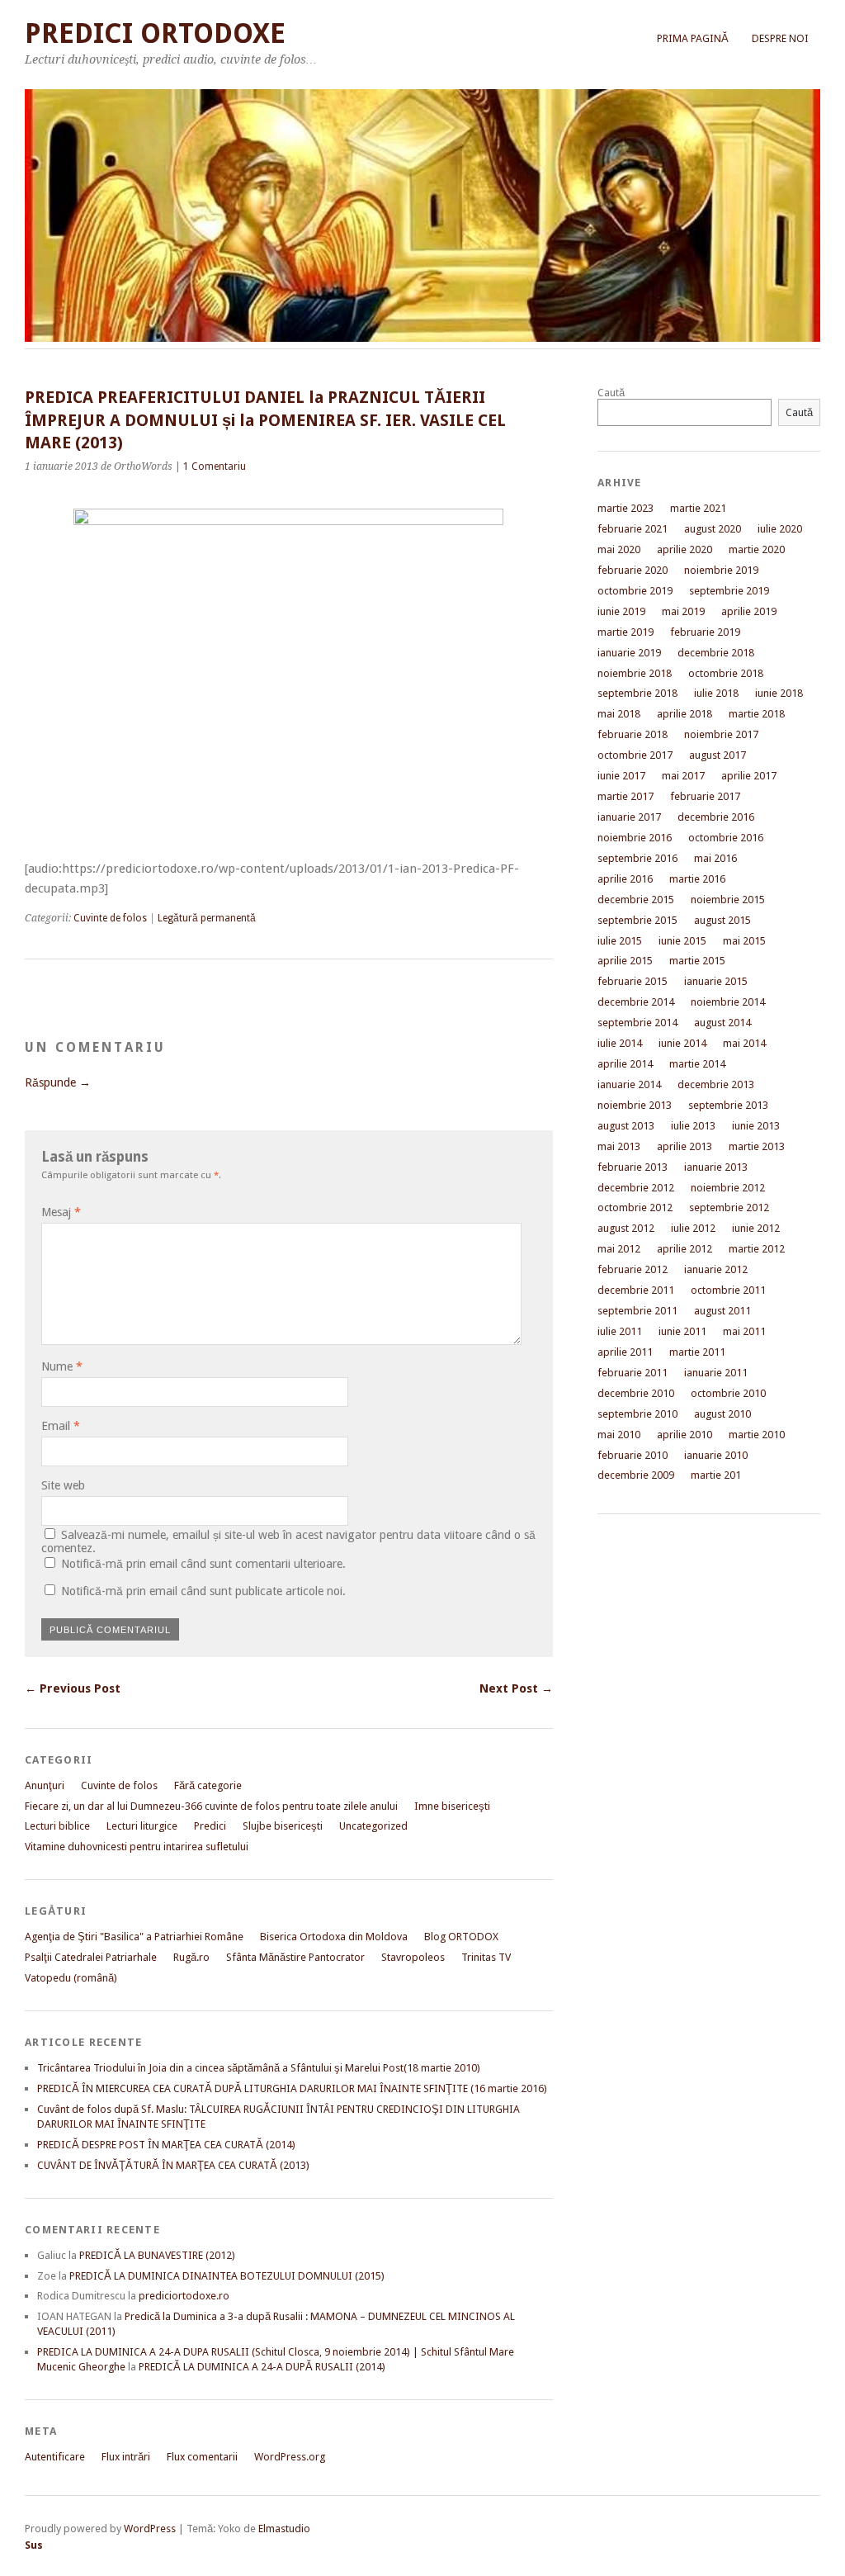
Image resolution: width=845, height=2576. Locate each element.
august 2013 (626, 1126)
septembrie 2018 (637, 693)
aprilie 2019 (749, 611)
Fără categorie (208, 1785)
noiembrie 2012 (728, 1188)
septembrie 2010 (637, 1414)
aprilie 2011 (625, 1352)
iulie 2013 (693, 1126)
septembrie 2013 (728, 1105)
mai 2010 (619, 1435)
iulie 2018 (716, 693)
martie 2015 (697, 961)
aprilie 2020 (684, 549)
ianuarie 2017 (629, 817)
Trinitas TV (486, 1957)
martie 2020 (757, 549)
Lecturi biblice (57, 1826)
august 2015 (722, 920)
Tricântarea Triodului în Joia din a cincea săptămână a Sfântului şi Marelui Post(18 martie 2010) (259, 2068)
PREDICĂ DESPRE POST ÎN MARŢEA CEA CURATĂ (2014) (166, 2145)
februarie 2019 (705, 632)
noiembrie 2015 (728, 900)
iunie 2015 (682, 941)
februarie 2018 (633, 734)
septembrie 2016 (637, 858)
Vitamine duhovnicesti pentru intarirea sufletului (137, 1847)
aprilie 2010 (684, 1435)
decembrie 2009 (636, 1475)
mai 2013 (619, 1146)
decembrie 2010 (636, 1393)
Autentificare (55, 2457)
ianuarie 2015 (716, 981)
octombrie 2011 (728, 1290)
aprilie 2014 (625, 1064)
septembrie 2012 (729, 1207)
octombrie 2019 (635, 591)
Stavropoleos (413, 1957)
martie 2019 (625, 632)
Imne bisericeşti (452, 1806)
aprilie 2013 (684, 1146)
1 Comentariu (215, 466)
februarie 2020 (633, 570)
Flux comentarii (202, 2457)
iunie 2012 (756, 1228)
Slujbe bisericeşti (283, 1826)
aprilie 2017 (749, 776)
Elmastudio (284, 2529)
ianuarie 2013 (716, 1167)
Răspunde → (58, 1082)
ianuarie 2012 (716, 1269)
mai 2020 (619, 549)
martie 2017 (625, 796)
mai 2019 (683, 611)
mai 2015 (744, 941)
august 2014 (722, 1023)
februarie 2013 (633, 1167)
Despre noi (780, 38)
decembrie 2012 (636, 1188)
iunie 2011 (682, 1331)
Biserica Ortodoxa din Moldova (334, 1937)
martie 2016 (697, 879)
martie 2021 (698, 508)
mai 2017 (683, 776)
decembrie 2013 (716, 1084)
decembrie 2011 (636, 1290)
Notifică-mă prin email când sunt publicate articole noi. (203, 1591)
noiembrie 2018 (635, 673)
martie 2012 (757, 1249)
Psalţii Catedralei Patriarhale (91, 1957)
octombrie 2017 (635, 755)
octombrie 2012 (635, 1207)
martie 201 (716, 1475)
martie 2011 (697, 1352)
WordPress (150, 2529)
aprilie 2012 (684, 1249)
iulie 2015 (620, 941)
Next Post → (516, 1688)
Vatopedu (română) (71, 1978)
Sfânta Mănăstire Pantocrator (295, 1957)
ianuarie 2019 (629, 653)
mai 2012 (619, 1249)
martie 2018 (757, 714)
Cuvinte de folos (110, 918)
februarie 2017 (705, 796)
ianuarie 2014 (629, 1084)
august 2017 (718, 755)
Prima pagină (693, 38)
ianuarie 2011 (716, 1373)
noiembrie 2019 (721, 570)
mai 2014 (744, 1043)
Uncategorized (373, 1826)
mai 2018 (619, 714)
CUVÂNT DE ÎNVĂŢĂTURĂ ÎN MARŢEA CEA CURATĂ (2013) (173, 2165)
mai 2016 (715, 858)
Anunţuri (45, 1785)
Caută (611, 393)
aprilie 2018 (684, 714)
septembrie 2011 (637, 1311)
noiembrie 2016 (635, 838)
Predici (210, 1826)
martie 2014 (697, 1064)
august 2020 (713, 529)
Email (61, 1426)
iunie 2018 (779, 693)
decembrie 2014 (636, 1002)
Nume (62, 1366)
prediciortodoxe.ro (184, 2296)
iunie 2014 (682, 1043)
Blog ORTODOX (461, 1937)
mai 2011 (744, 1331)
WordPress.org (290, 2457)
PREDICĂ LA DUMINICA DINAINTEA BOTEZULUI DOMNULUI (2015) (227, 2276)
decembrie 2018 (716, 653)
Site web (63, 1485)
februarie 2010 (633, 1455)
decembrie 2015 (636, 900)
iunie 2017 (621, 776)
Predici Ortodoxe (155, 33)
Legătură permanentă (207, 918)
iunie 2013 (756, 1126)
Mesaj (61, 1212)
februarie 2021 (633, 529)
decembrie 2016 (716, 817)
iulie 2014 (620, 1043)
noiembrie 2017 (721, 734)
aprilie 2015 (625, 961)
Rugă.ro (191, 1957)
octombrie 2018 (726, 673)
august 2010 (722, 1414)
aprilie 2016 (625, 879)
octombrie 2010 (728, 1393)
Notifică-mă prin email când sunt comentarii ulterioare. (203, 1564)
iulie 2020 (780, 529)
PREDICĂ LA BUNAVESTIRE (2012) (157, 2255)
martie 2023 (625, 508)
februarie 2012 (633, 1269)
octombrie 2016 (726, 838)
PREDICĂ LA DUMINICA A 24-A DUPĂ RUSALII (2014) (262, 2367)
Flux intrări (126, 2457)
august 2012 (626, 1228)
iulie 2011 (620, 1331)
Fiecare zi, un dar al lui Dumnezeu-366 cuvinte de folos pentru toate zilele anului (211, 1806)
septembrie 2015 (637, 920)
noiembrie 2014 (728, 1002)
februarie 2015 (633, 981)
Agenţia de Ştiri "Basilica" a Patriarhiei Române (134, 1937)
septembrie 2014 (637, 1023)
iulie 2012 (693, 1228)
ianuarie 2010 (716, 1455)
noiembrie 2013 (635, 1105)
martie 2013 (757, 1146)
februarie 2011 (633, 1373)
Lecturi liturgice (142, 1826)
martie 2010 (757, 1435)
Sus (34, 2545)
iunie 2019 (621, 611)
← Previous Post (73, 1688)
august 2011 (722, 1311)
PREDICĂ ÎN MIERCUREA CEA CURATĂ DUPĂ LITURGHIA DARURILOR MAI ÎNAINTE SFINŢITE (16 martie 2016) (292, 2088)
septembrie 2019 (729, 591)
